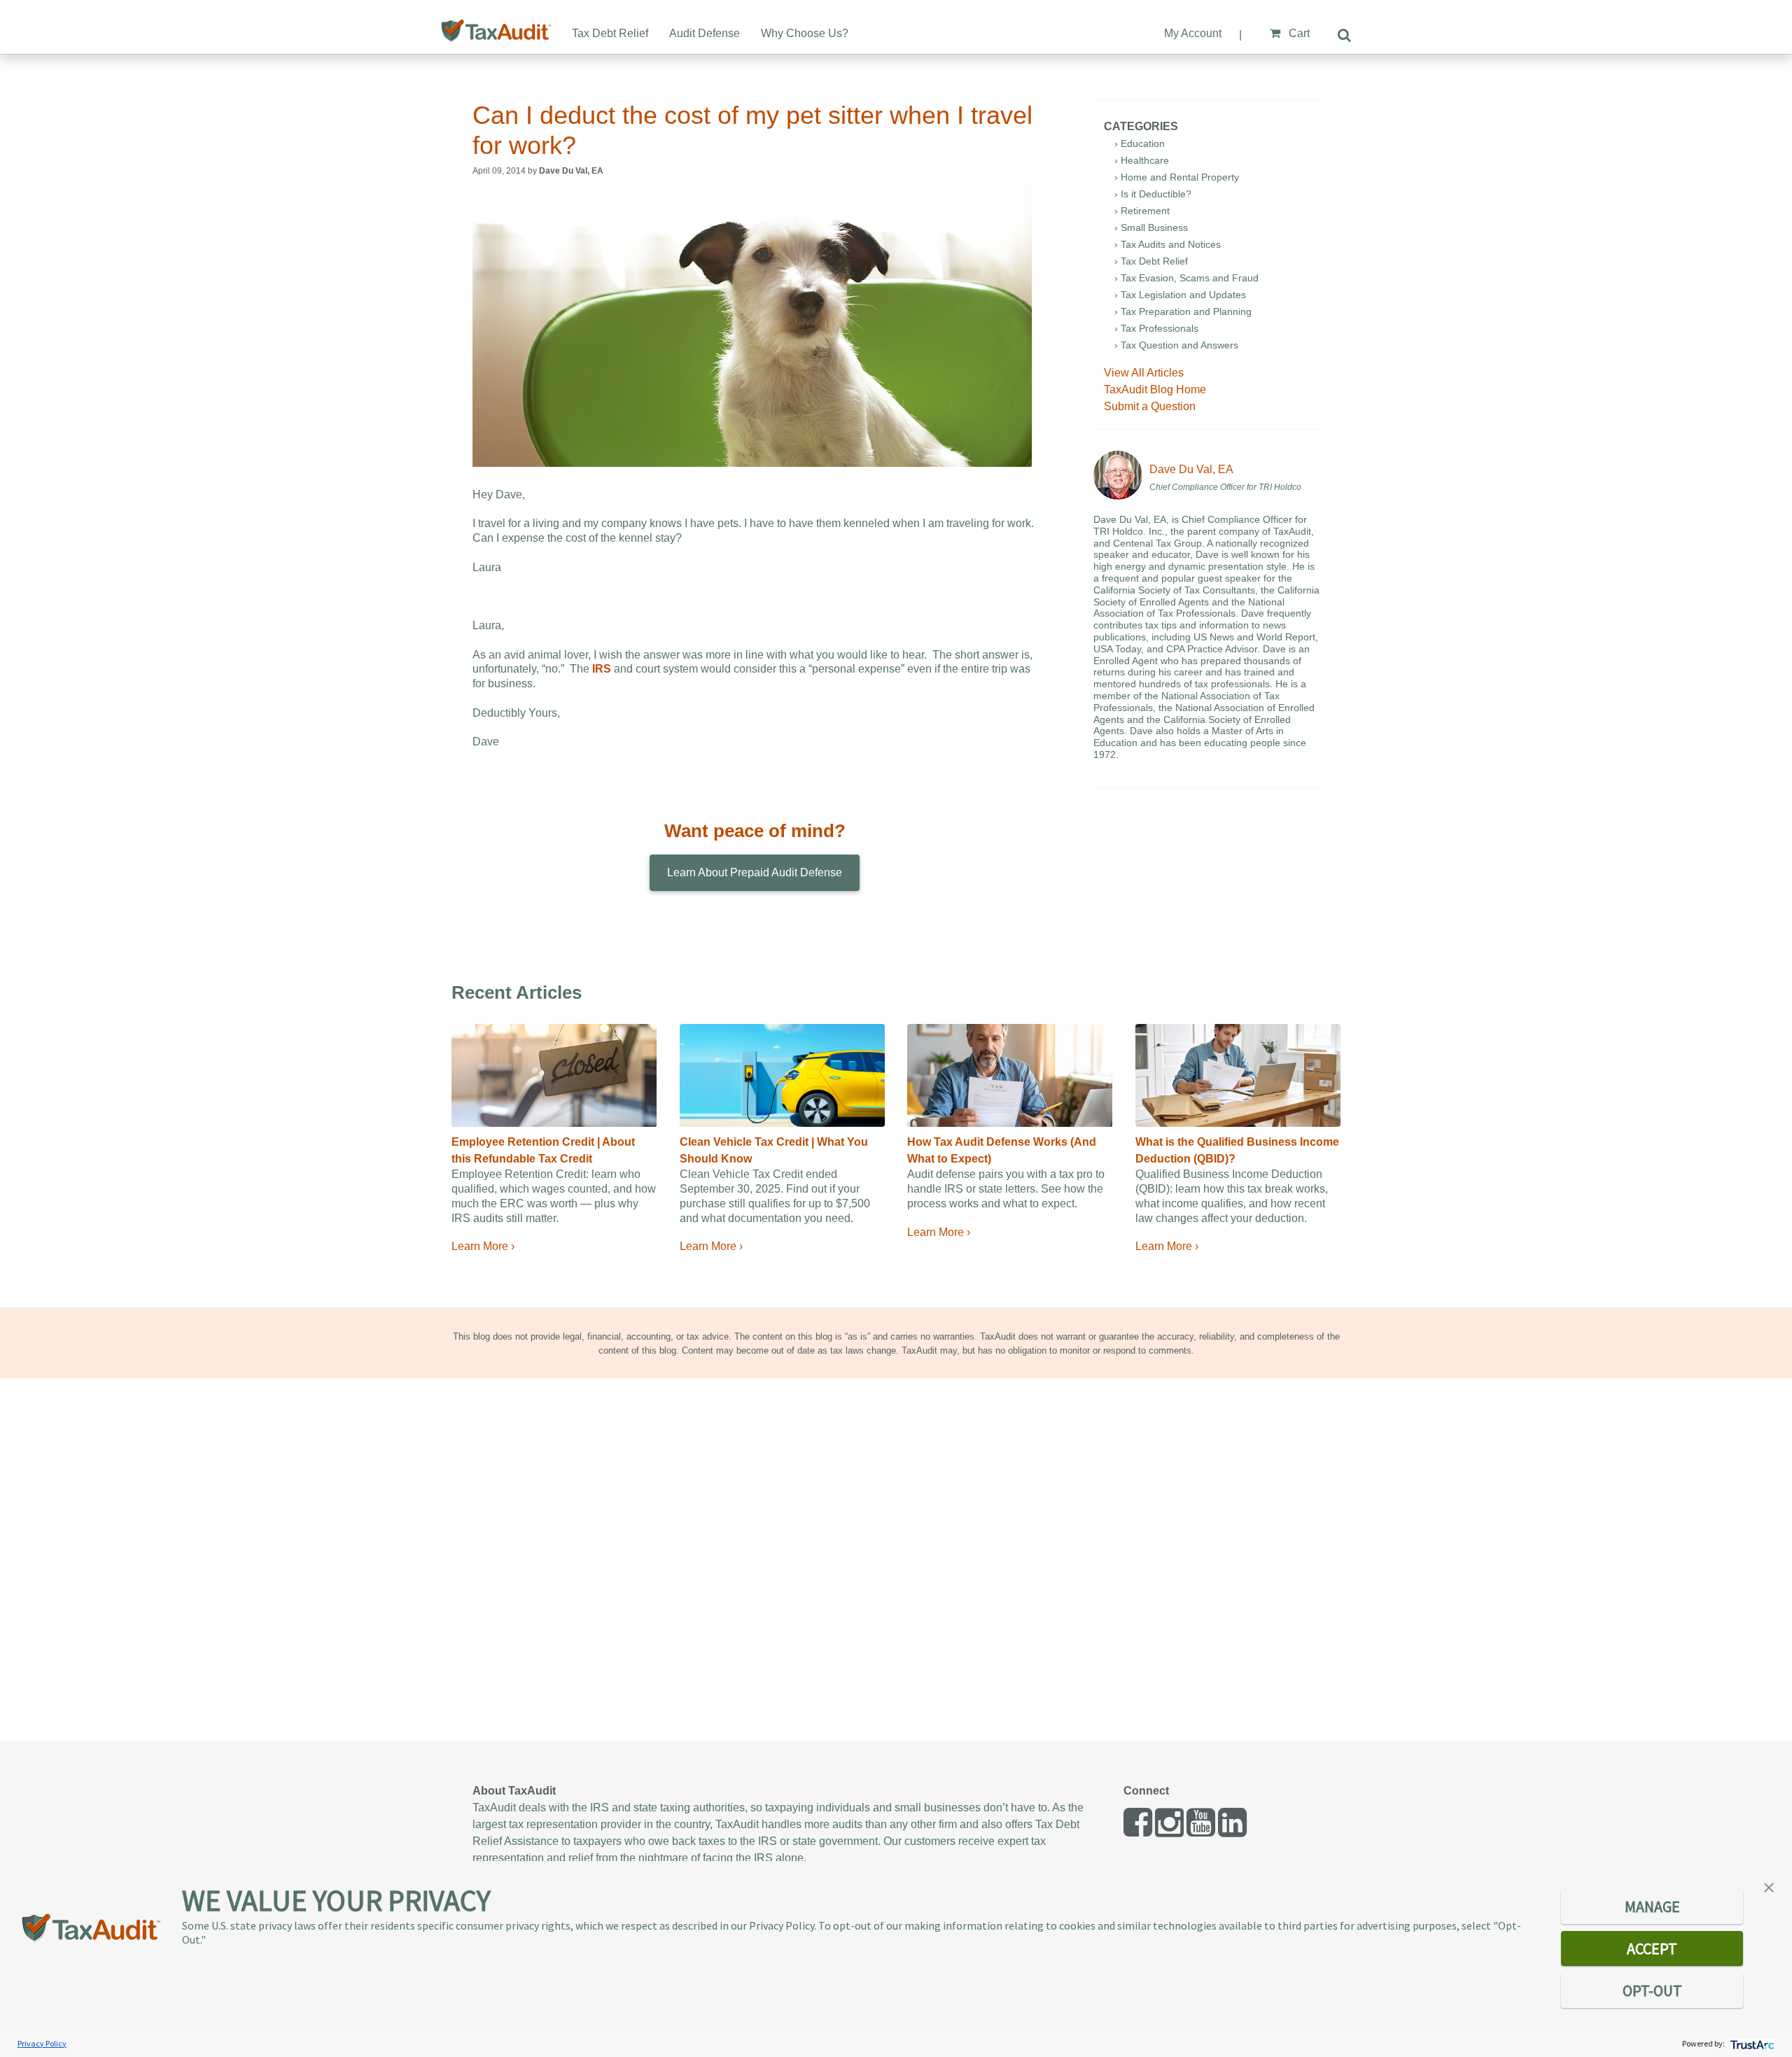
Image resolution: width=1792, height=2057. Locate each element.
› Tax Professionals (1156, 328)
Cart (1298, 33)
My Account (1193, 33)
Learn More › (483, 1246)
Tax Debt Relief (610, 33)
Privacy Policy (42, 2043)
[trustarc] (1751, 2043)
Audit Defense (705, 33)
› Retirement (1142, 211)
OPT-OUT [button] (1652, 1991)
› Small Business (1151, 227)
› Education (1140, 143)
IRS (602, 669)
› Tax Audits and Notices (1168, 244)
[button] (1769, 1886)
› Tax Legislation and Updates (1180, 295)
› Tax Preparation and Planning (1183, 311)
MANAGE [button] (1652, 1907)
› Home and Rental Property (1177, 177)
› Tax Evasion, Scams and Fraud (1186, 278)
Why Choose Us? (805, 33)
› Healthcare (1142, 160)
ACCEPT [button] (1652, 1949)
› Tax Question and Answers (1176, 345)
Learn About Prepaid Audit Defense (755, 872)
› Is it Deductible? (1153, 194)
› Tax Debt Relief (1151, 261)
